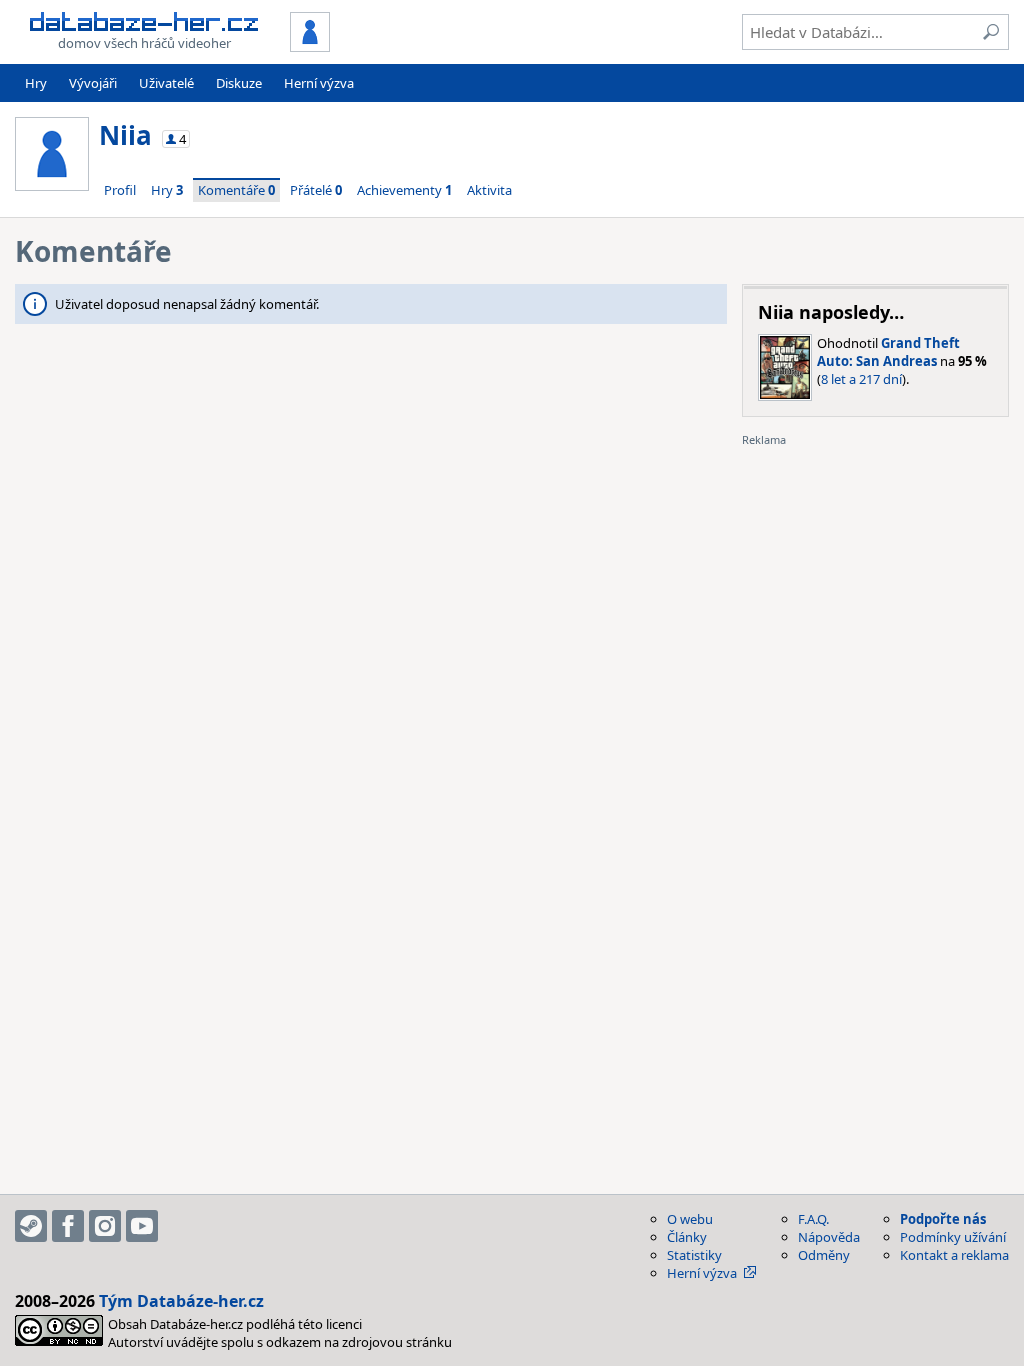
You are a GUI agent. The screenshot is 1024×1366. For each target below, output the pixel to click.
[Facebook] (68, 1226)
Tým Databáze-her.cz (181, 1301)
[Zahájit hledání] (991, 32)
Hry (36, 83)
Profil (120, 190)
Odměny (824, 1255)
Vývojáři (93, 83)
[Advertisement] (875, 573)
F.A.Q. (813, 1219)
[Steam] (31, 1226)
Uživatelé (166, 83)
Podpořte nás (943, 1219)
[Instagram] (105, 1226)
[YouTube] (142, 1226)
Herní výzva (319, 83)
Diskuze (239, 83)
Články (687, 1237)
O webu (690, 1219)
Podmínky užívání (953, 1237)
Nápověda (829, 1237)
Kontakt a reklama (954, 1255)
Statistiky (694, 1255)
